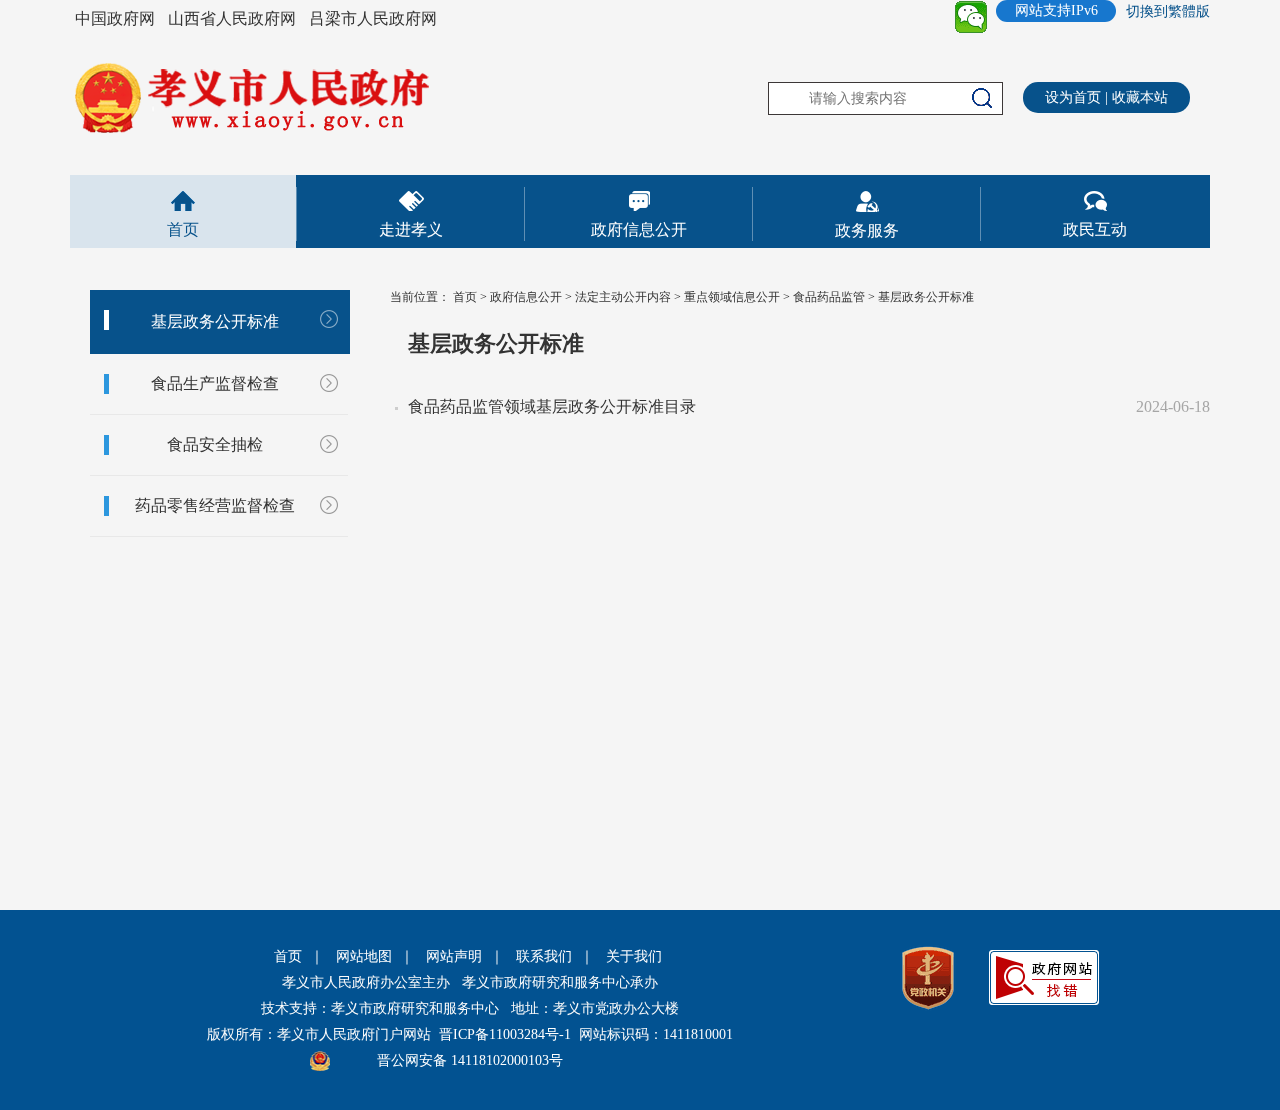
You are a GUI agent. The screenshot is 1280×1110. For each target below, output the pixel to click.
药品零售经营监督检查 (215, 505)
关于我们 (634, 956)
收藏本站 (1140, 97)
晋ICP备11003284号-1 (505, 1034)
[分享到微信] (971, 17)
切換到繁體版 (1168, 11)
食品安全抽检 (215, 444)
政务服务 (867, 230)
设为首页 (1073, 97)
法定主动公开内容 (623, 297)
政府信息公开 (639, 229)
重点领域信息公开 (732, 297)
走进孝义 (411, 229)
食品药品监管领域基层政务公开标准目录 (552, 406)
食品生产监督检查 (215, 383)
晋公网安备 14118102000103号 (470, 1060)
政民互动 (1095, 229)
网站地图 (364, 956)
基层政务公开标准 (215, 321)
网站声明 (454, 956)
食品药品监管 (829, 297)
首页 (183, 229)
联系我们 (544, 956)
